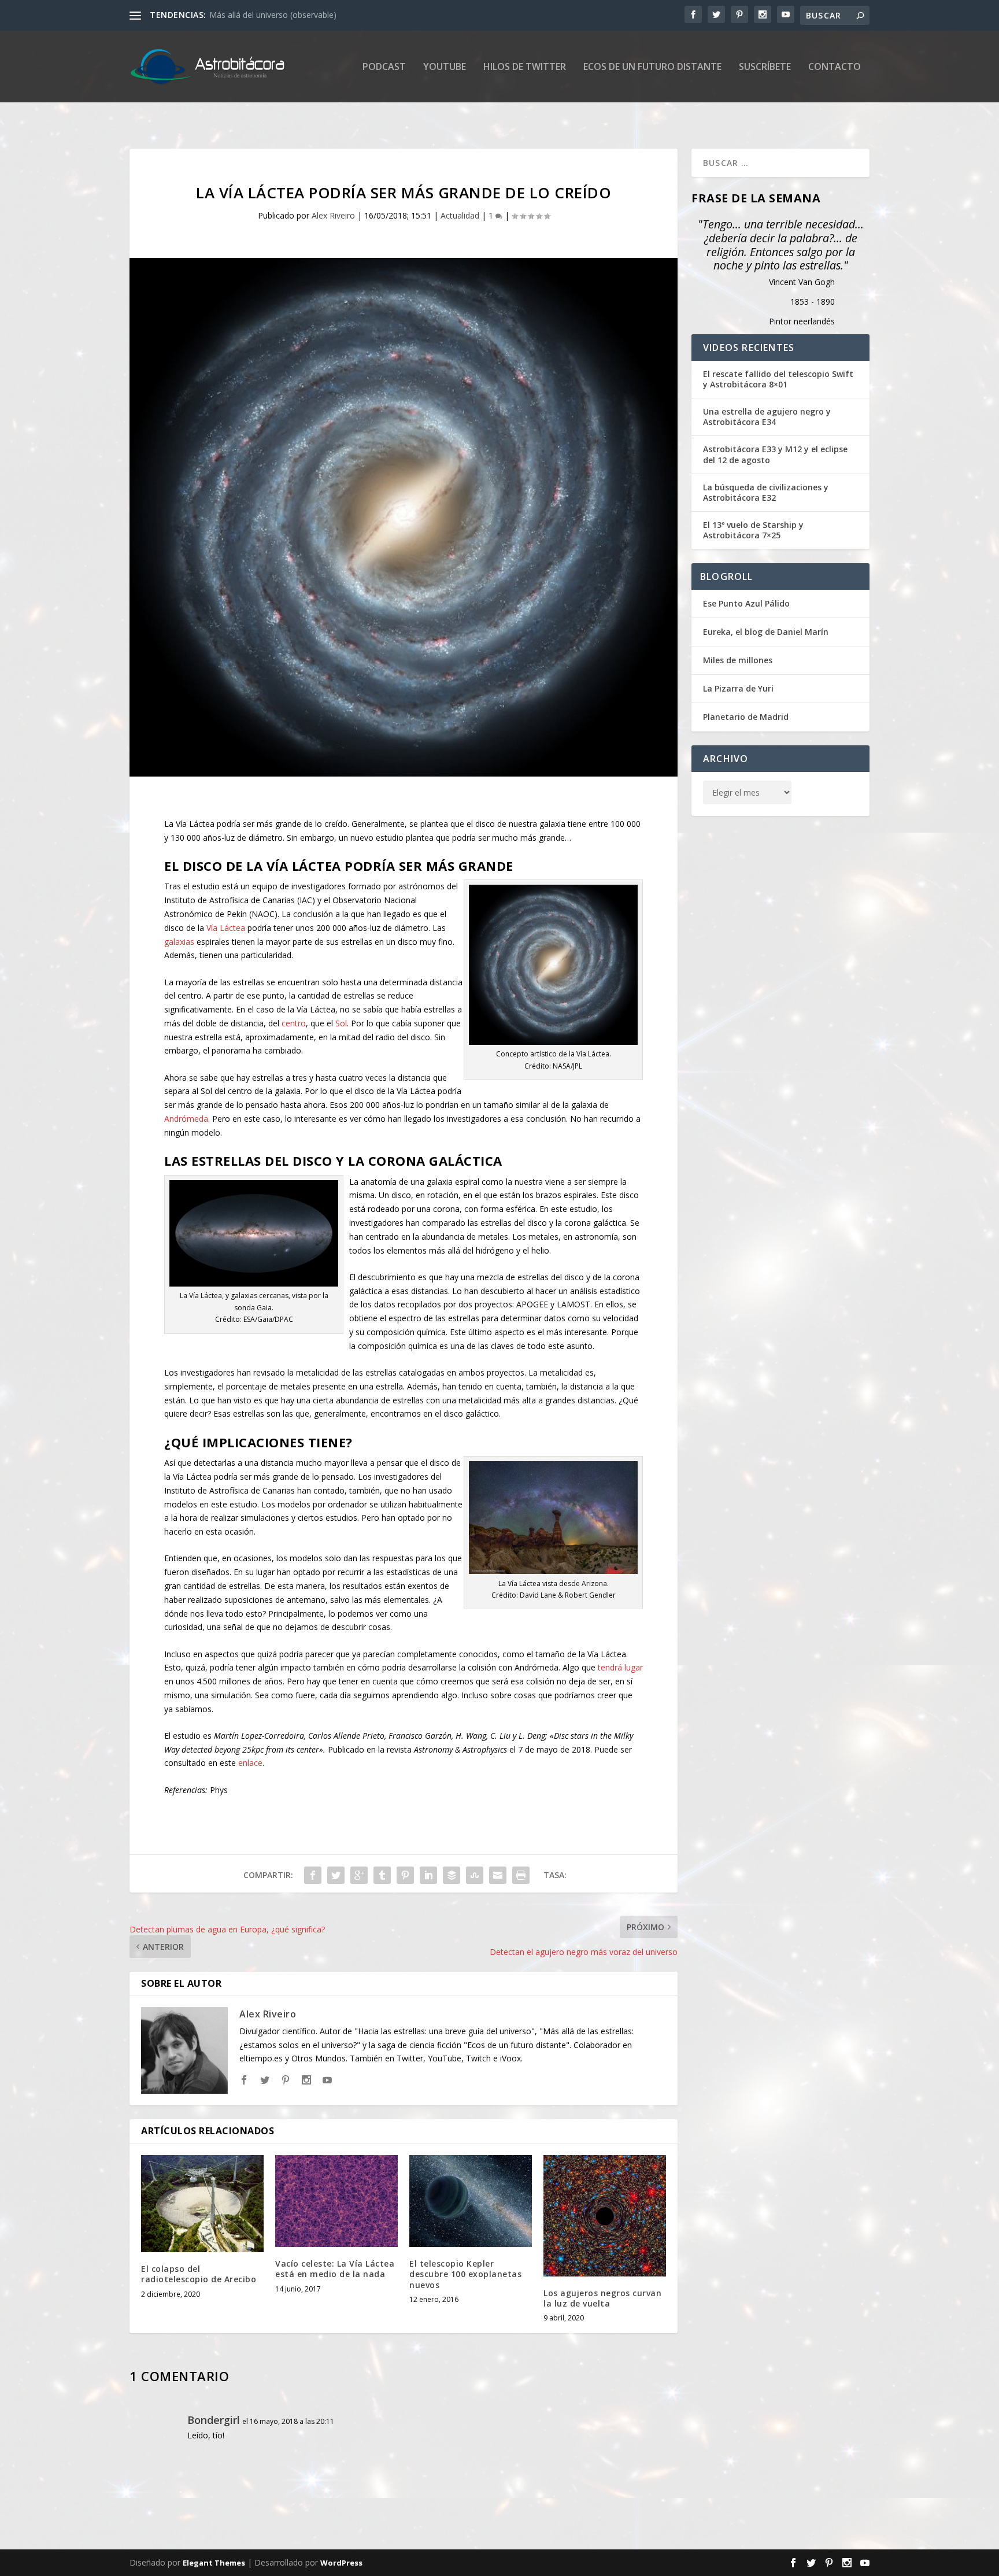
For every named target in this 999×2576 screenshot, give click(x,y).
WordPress (341, 2563)
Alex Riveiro (333, 215)
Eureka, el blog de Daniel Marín (766, 632)
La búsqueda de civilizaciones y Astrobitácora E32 (766, 493)
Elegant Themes (214, 2563)
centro (294, 1023)
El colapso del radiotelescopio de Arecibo (199, 2274)
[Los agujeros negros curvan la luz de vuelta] (605, 2216)
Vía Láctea (226, 928)
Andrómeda (186, 1119)
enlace (250, 1763)
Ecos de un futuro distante (652, 67)
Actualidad (460, 215)
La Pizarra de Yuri (738, 688)
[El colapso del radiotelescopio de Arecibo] (202, 2204)
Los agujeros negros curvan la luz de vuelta (602, 2298)
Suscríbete (765, 67)
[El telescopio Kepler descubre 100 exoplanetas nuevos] (471, 2201)
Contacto (835, 67)
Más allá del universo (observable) (273, 15)
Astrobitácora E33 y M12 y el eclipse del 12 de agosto (775, 454)
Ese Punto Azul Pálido (746, 603)
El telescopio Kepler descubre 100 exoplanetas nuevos (465, 2274)
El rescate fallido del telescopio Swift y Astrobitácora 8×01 (778, 379)
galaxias (179, 942)
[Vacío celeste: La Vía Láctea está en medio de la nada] (336, 2201)
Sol (341, 1023)
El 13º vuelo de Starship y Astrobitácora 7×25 (753, 530)
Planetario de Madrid (746, 717)
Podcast (384, 67)
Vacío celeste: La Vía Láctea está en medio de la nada (335, 2269)
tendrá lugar (620, 1667)
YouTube (445, 67)
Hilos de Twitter (525, 67)
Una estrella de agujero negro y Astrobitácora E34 (767, 417)
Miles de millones (738, 660)
